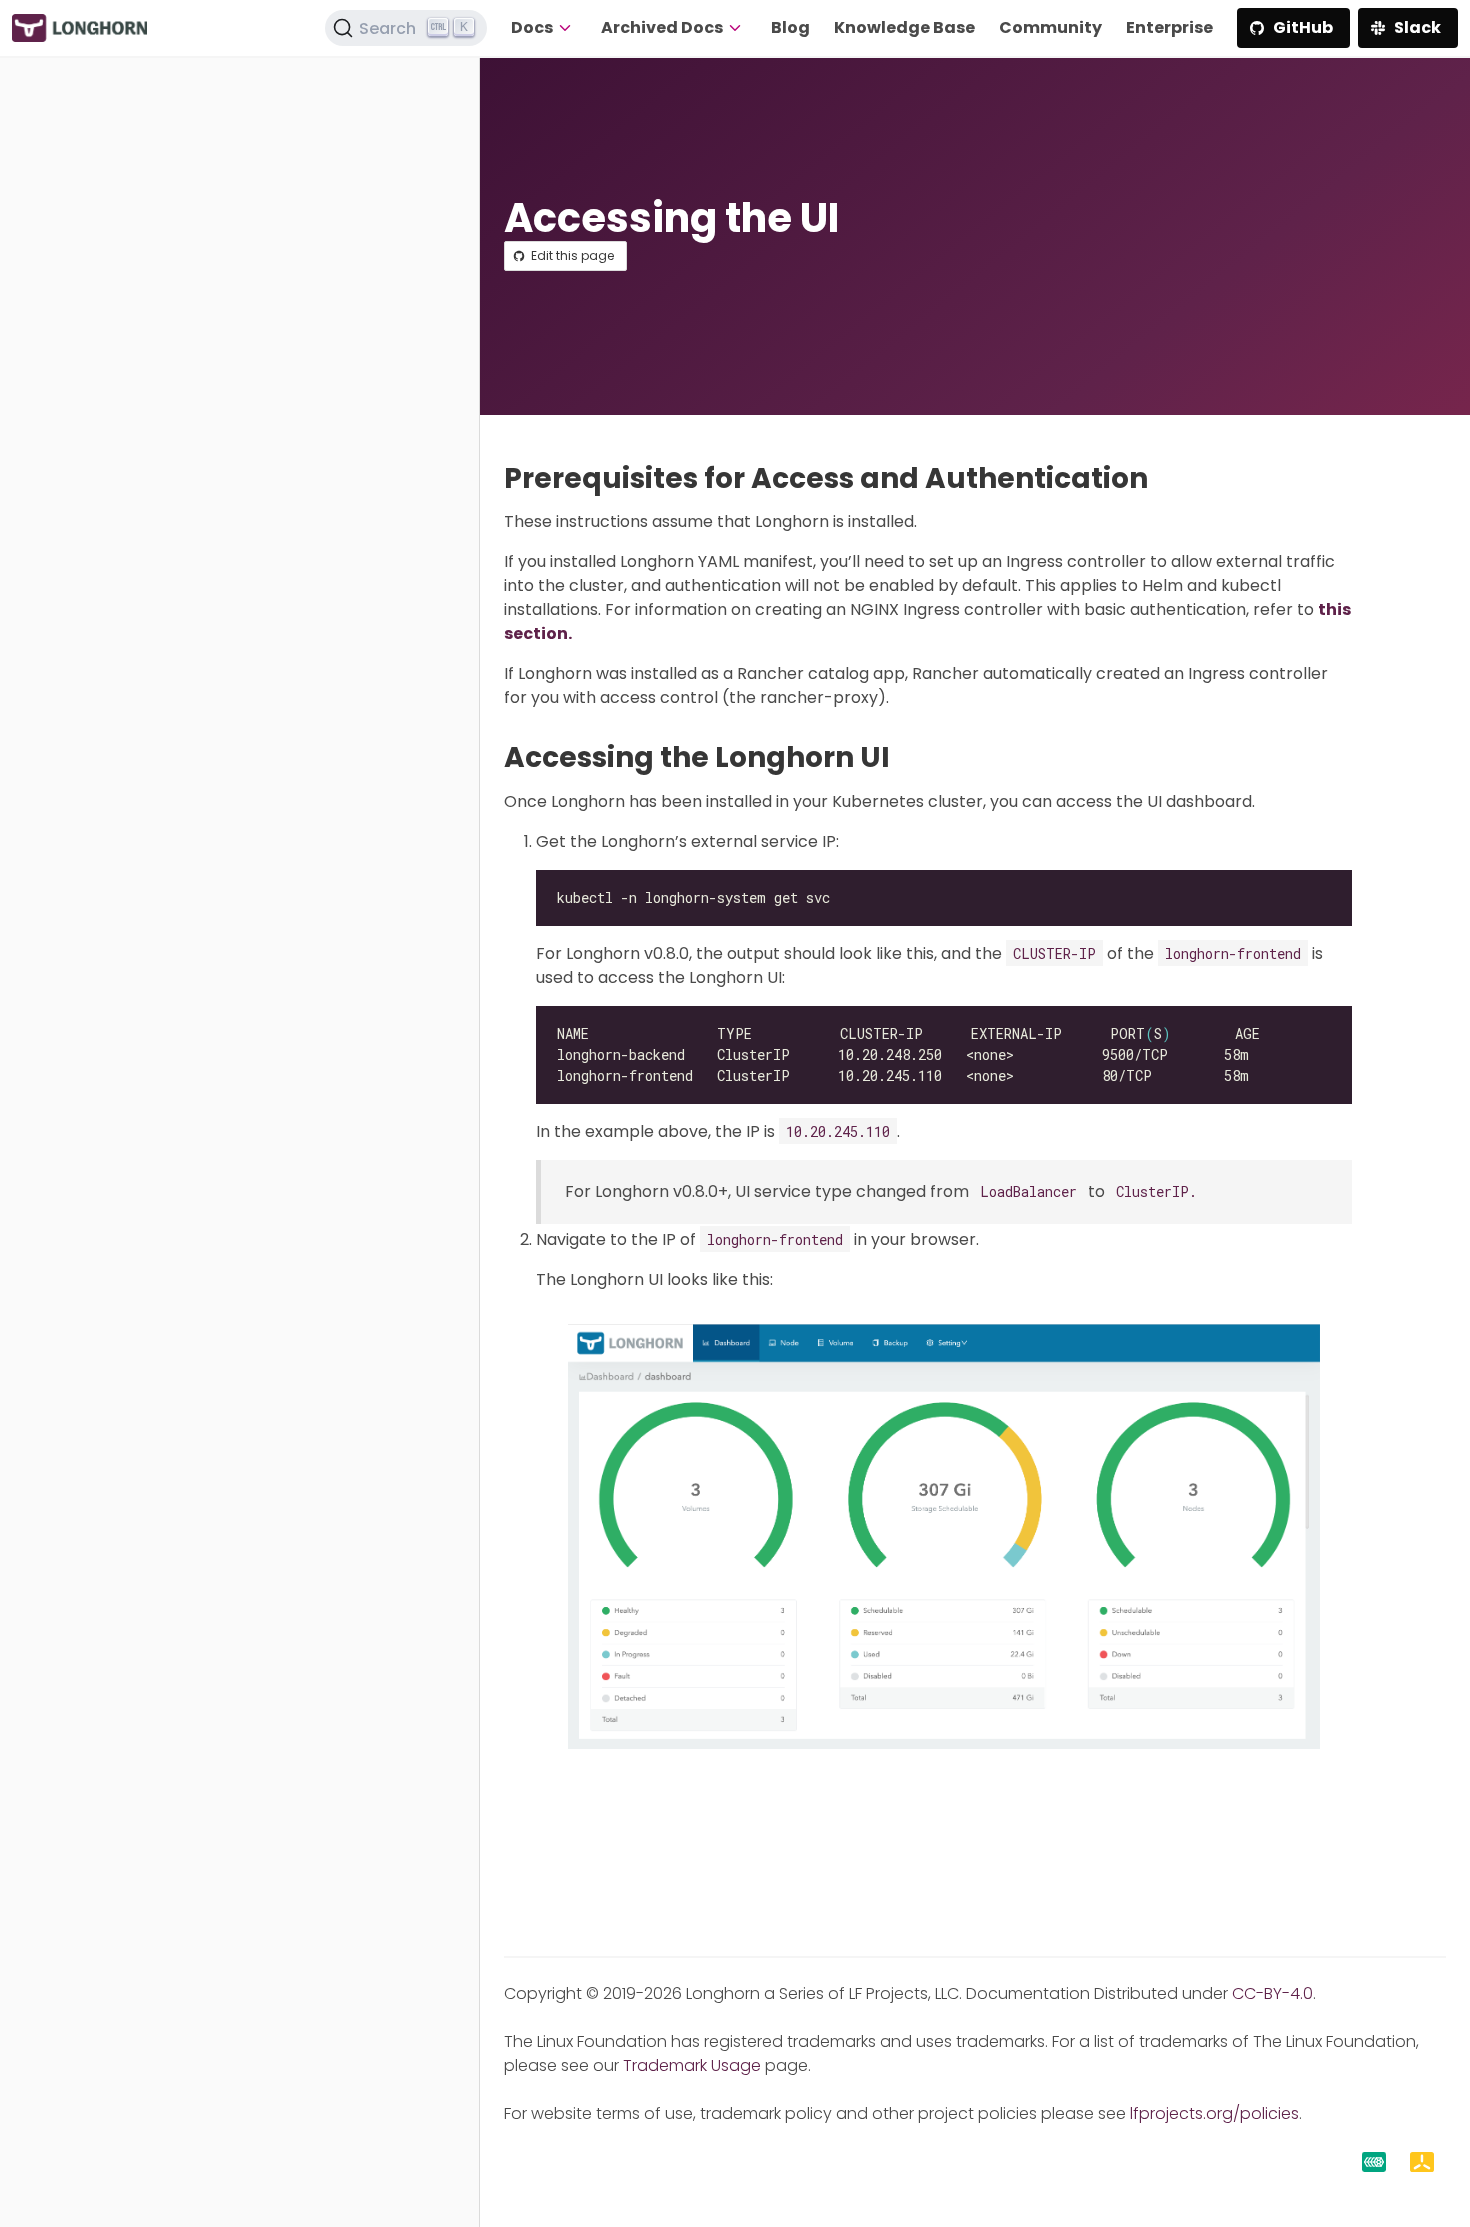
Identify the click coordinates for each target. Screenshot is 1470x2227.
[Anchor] (1166, 478)
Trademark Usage (692, 2065)
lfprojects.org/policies (1214, 2113)
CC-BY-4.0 (1272, 1993)
